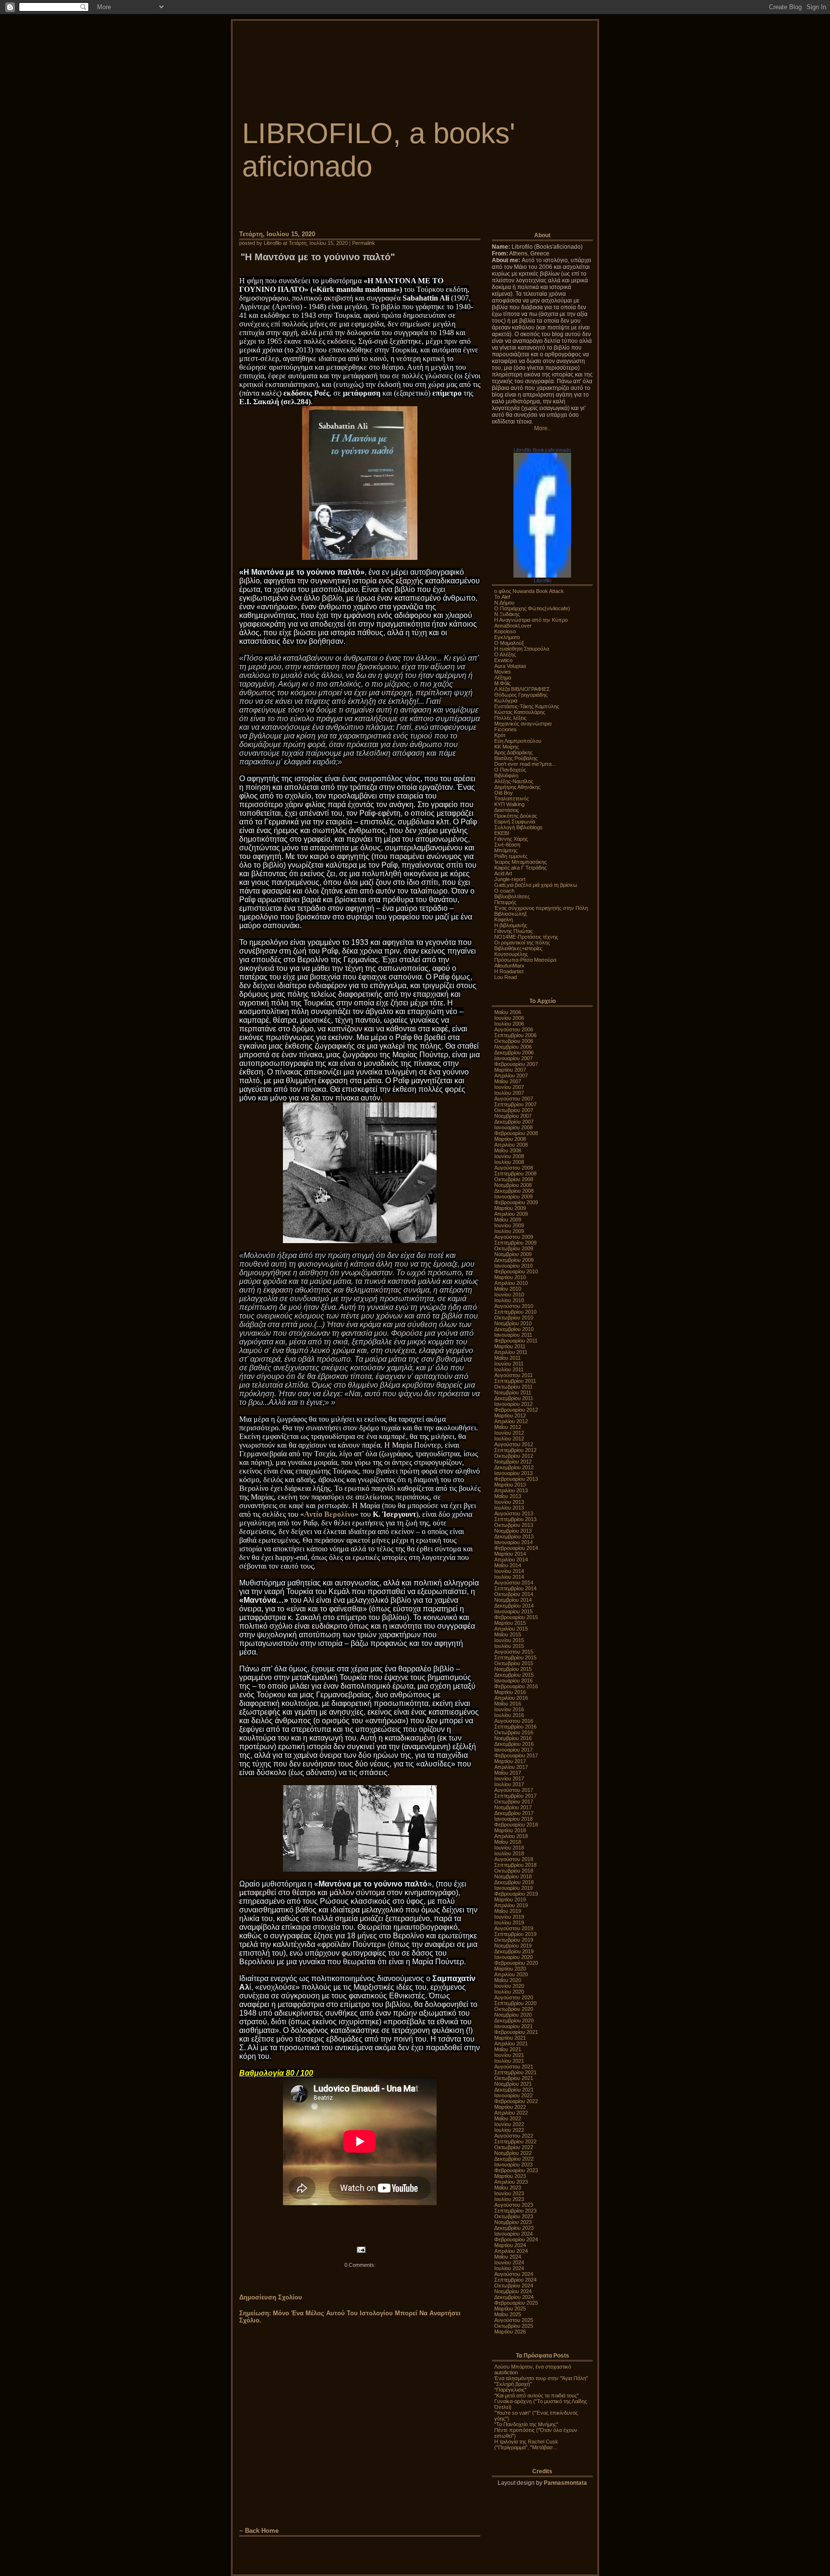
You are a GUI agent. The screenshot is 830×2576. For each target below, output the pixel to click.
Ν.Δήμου (504, 603)
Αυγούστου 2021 (514, 2067)
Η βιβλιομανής (511, 925)
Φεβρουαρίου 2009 (516, 1202)
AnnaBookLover (513, 626)
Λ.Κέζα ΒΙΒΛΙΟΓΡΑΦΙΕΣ (522, 689)
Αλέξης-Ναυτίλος (514, 781)
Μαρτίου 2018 (510, 1830)
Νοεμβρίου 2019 (513, 1946)
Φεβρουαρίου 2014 (516, 1548)
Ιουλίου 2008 (509, 1162)
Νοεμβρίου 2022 (513, 2153)
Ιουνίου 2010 (509, 1294)
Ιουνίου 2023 (509, 2193)
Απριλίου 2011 (511, 1352)
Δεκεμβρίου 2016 (514, 1744)
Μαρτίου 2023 (510, 2176)
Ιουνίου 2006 (509, 1018)
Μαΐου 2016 (508, 1704)
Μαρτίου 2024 (510, 2245)
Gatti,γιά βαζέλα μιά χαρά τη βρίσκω (536, 885)
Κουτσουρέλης (511, 954)
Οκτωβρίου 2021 (514, 2078)
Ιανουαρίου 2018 (513, 1819)
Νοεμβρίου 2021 (513, 2084)
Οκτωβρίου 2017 (514, 1802)
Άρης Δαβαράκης (513, 752)
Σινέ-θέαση (507, 845)
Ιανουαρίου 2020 (513, 1957)
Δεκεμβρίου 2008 (514, 1191)
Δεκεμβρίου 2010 (514, 1329)
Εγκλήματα (507, 637)
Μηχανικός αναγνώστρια (523, 724)
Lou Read (506, 977)
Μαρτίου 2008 (510, 1139)
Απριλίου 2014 (511, 1560)
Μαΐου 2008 (508, 1150)
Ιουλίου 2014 (509, 1577)
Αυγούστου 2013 (514, 1513)
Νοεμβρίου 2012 (513, 1462)
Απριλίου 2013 (511, 1490)
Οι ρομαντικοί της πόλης (522, 943)
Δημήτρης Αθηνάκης (517, 787)
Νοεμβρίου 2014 (513, 1600)
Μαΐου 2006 (508, 1012)
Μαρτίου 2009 (510, 1208)
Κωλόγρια (506, 701)
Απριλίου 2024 (511, 2251)
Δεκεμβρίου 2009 (514, 1260)
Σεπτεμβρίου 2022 (515, 2141)
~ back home (259, 2531)
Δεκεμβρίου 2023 (514, 2228)
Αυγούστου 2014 (514, 1583)
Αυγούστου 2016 (514, 1721)
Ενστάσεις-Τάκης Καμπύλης (527, 706)
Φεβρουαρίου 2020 (516, 1963)
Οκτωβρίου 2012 (514, 1456)
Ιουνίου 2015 (509, 1640)
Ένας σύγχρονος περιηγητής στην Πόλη (541, 908)
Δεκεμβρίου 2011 (514, 1398)
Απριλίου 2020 (511, 1974)
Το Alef (502, 597)
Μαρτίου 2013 (510, 1485)
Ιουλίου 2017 (509, 1784)
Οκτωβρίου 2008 (514, 1179)
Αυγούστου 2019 (514, 1928)
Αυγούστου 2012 (514, 1444)
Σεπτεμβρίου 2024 (515, 2280)
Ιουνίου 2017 (509, 1778)
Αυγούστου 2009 (514, 1237)
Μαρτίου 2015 (510, 1623)
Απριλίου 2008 (511, 1145)
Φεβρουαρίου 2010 (516, 1271)
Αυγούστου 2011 (513, 1375)
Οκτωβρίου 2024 (514, 2286)
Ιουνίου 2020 (509, 1986)
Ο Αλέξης (505, 654)
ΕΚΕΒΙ (502, 833)
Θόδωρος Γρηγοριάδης (521, 695)
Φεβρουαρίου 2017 (516, 1755)
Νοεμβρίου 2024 (513, 2291)
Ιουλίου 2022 (509, 2130)
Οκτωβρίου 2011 (513, 1387)
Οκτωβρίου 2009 (514, 1248)
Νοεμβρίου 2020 (513, 2015)
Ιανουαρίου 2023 (513, 2165)
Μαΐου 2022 (508, 2118)
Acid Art (503, 873)
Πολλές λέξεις (510, 718)
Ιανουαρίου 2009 (513, 1197)
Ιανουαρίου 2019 (513, 1888)
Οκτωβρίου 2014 (514, 1594)
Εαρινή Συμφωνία (515, 822)
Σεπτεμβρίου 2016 (515, 1727)
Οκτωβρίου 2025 (514, 2326)
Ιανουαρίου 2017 (513, 1750)
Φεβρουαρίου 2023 (516, 2170)
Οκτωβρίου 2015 (514, 1663)
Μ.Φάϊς (502, 683)
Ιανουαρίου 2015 (513, 1611)
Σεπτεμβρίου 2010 (515, 1312)
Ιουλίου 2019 (509, 1923)
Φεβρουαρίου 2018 (516, 1825)
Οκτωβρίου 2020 (514, 2009)
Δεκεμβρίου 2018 (514, 1882)
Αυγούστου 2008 (514, 1168)
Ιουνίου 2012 (509, 1433)
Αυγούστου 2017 (514, 1790)
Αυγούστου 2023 (514, 2205)
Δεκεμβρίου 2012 (514, 1467)
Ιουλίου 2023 (509, 2199)
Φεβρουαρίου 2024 (516, 2239)
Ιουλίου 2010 (509, 1300)
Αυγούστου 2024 (514, 2274)
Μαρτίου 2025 (510, 2309)
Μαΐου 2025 (508, 2314)
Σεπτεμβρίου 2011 (515, 1381)
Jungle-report (510, 879)
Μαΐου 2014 (508, 1565)
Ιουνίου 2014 (509, 1571)
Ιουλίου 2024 (509, 2268)
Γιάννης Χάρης (511, 839)
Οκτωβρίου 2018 (514, 1871)
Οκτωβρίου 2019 (514, 1940)
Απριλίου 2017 (511, 1767)
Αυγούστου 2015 (514, 1652)
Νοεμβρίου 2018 (513, 1876)
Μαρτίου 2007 (510, 1070)
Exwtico (503, 660)
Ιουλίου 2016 (509, 1715)
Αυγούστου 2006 (514, 1029)
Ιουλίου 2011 (509, 1369)
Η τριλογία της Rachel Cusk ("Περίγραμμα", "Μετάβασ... (526, 2444)
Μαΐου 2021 (508, 2049)
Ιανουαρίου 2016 (513, 1681)
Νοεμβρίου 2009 (513, 1254)
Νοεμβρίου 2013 (513, 1531)
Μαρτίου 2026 (510, 2332)
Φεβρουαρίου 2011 (516, 1341)
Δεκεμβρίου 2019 (514, 1951)
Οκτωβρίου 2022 (514, 2147)
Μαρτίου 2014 (510, 1554)
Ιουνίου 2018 (509, 1848)
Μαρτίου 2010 (510, 1277)
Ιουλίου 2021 (509, 2061)
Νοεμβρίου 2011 (513, 1392)
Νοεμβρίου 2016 (513, 1738)
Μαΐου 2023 (508, 2188)
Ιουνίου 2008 (509, 1156)
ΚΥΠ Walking (509, 804)
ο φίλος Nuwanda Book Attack (529, 591)
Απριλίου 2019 (511, 1905)
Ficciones (506, 729)
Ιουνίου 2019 (509, 1917)
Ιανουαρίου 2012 (513, 1404)
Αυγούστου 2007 (514, 1099)
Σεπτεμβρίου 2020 (515, 2003)
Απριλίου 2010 (511, 1283)
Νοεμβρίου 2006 (513, 1047)
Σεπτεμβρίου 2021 (515, 2072)
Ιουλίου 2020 (509, 1992)
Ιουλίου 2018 (509, 1853)
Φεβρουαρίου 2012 (516, 1410)
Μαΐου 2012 (508, 1427)
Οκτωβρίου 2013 (514, 1525)
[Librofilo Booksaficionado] (542, 576)
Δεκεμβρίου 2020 (514, 2020)
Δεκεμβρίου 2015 (514, 1675)
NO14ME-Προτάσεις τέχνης (526, 937)
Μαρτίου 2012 (510, 1415)
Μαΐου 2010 (508, 1289)
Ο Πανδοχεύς (510, 770)
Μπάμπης (506, 850)
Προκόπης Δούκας (516, 816)
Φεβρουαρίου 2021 (516, 2032)
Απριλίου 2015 (511, 1629)
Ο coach (504, 891)
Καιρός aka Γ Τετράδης (520, 868)
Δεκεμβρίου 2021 (514, 2090)
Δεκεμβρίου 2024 (514, 2297)
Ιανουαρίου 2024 (513, 2234)
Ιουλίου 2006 (509, 1024)
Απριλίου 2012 (511, 1421)
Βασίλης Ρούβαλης (516, 758)
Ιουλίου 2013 (509, 1508)
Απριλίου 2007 (511, 1076)
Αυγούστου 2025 (514, 2320)
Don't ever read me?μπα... (525, 764)
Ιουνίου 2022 (509, 2124)
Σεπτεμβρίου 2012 (515, 1450)
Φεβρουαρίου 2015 (516, 1617)
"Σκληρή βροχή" (513, 2384)
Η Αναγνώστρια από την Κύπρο (531, 620)
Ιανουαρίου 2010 (513, 1266)
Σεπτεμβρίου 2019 (515, 1934)
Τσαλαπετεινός (512, 798)
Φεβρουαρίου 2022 (516, 2101)
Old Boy (504, 793)
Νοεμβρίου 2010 (513, 1323)
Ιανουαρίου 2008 (513, 1127)
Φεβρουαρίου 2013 (516, 1479)
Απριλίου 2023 (511, 2182)
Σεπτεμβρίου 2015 (515, 1657)
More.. (542, 428)
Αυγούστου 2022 (514, 2136)
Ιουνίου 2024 (509, 2262)
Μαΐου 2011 (507, 1358)
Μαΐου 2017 (508, 1773)
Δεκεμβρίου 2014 (514, 1606)
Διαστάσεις (507, 810)
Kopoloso (505, 631)
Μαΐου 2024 (508, 2257)
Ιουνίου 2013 (509, 1502)
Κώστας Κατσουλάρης (520, 712)
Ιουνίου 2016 (509, 1709)
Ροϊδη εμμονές (511, 856)
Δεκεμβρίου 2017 (514, 1813)
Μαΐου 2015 (508, 1634)
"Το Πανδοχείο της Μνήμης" (526, 2424)
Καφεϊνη (504, 919)
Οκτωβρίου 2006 (514, 1041)
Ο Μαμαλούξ (509, 643)
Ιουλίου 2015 (509, 1646)
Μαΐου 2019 (508, 1911)
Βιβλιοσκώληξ (511, 914)
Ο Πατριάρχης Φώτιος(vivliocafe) (532, 608)
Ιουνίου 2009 (509, 1225)
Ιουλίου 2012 (509, 1439)
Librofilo (543, 581)
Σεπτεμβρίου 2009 (515, 1243)
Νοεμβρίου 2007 (513, 1116)
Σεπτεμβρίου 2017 (515, 1796)
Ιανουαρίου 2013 (513, 1473)
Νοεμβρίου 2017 (513, 1807)
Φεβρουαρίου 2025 (516, 2303)
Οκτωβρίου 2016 (514, 1732)
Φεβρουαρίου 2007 (516, 1064)
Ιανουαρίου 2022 (513, 2095)
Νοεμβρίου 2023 (513, 2222)
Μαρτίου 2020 (510, 1969)
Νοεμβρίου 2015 (513, 1669)
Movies (503, 672)
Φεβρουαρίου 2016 (516, 1686)
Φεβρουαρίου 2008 (516, 1133)
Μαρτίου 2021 (510, 2038)
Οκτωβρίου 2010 (514, 1318)
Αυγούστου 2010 (514, 1306)
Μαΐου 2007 (508, 1081)
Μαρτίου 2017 (510, 1761)
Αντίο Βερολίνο (329, 1514)
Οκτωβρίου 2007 (514, 1110)
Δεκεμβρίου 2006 (514, 1052)
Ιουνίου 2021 (509, 2055)
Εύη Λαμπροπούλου (518, 741)
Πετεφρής (505, 902)
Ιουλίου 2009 (509, 1231)
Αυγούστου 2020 (514, 1997)
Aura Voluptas (510, 666)
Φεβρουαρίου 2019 (516, 1894)
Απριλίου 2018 (511, 1836)
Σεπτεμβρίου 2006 (515, 1035)
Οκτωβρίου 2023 (514, 2216)
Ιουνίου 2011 (509, 1364)
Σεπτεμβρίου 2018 (515, 1865)
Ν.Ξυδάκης (507, 614)
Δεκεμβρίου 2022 (514, 2159)
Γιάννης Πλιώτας (513, 931)
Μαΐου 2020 (508, 1980)
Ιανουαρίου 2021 (513, 2026)
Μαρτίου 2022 (510, 2107)
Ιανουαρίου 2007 (513, 1058)
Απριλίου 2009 (511, 1214)
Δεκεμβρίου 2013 (514, 1536)
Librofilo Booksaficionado (542, 450)
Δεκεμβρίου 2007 (514, 1122)
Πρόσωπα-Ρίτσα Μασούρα (525, 960)
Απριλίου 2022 (511, 2113)
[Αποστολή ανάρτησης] (360, 2249)
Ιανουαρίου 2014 (513, 1542)
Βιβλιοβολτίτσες (512, 896)
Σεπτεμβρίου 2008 (515, 1173)
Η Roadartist (509, 971)
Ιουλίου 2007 (509, 1093)
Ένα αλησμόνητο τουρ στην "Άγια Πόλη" (541, 2378)
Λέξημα (503, 677)
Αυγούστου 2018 (514, 1859)
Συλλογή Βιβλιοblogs (519, 827)
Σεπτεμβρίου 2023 (515, 2211)
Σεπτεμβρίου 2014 (515, 1588)
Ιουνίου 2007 (509, 1087)
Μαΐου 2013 (508, 1496)
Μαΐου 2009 (508, 1220)
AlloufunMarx (509, 966)
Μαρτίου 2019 (510, 1899)
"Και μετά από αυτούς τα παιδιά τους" (537, 2395)
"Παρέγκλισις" (510, 2390)
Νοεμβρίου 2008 (513, 1185)
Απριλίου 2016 (511, 1698)
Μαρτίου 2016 (510, 1692)
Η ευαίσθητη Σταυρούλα (522, 649)
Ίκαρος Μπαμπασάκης (520, 862)
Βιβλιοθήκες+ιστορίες (518, 948)
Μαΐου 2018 (508, 1842)
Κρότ (500, 735)
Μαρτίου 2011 (510, 1346)
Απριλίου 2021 (511, 2044)
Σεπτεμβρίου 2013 (515, 1519)
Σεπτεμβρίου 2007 (515, 1104)
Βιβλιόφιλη (506, 775)
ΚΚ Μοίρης (507, 747)
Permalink (364, 243)
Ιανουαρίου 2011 (513, 1335)
